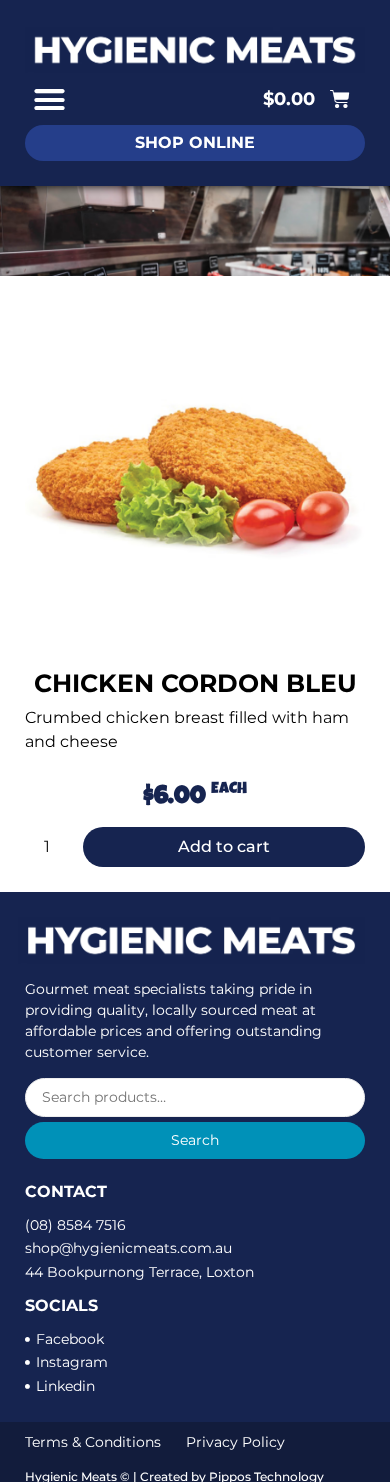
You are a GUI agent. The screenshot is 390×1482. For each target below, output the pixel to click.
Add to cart (224, 846)
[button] (50, 100)
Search (195, 1140)
